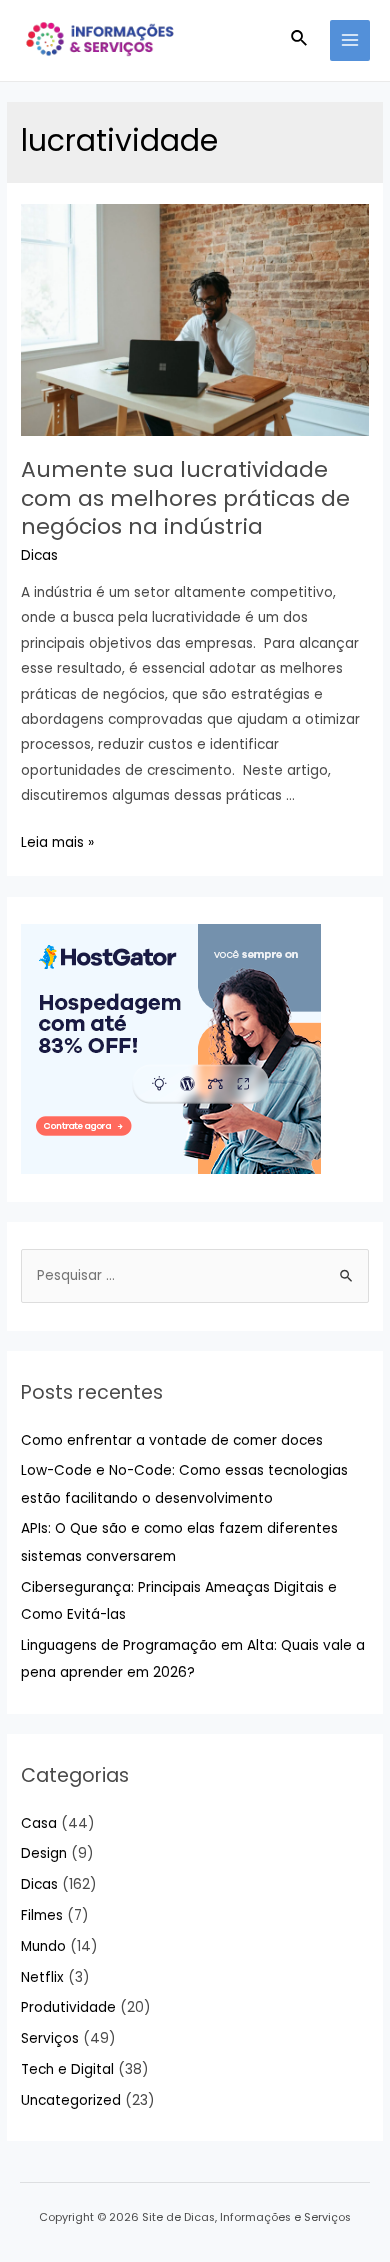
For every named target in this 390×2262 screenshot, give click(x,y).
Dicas (39, 555)
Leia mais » (57, 842)
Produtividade (68, 2007)
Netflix (42, 1977)
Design (44, 1853)
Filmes (42, 1915)
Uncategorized (71, 2100)
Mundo (43, 1946)
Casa (39, 1823)
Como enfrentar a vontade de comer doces (172, 1440)
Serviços (50, 2038)
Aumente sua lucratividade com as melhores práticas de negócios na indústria (185, 498)
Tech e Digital (67, 2069)
